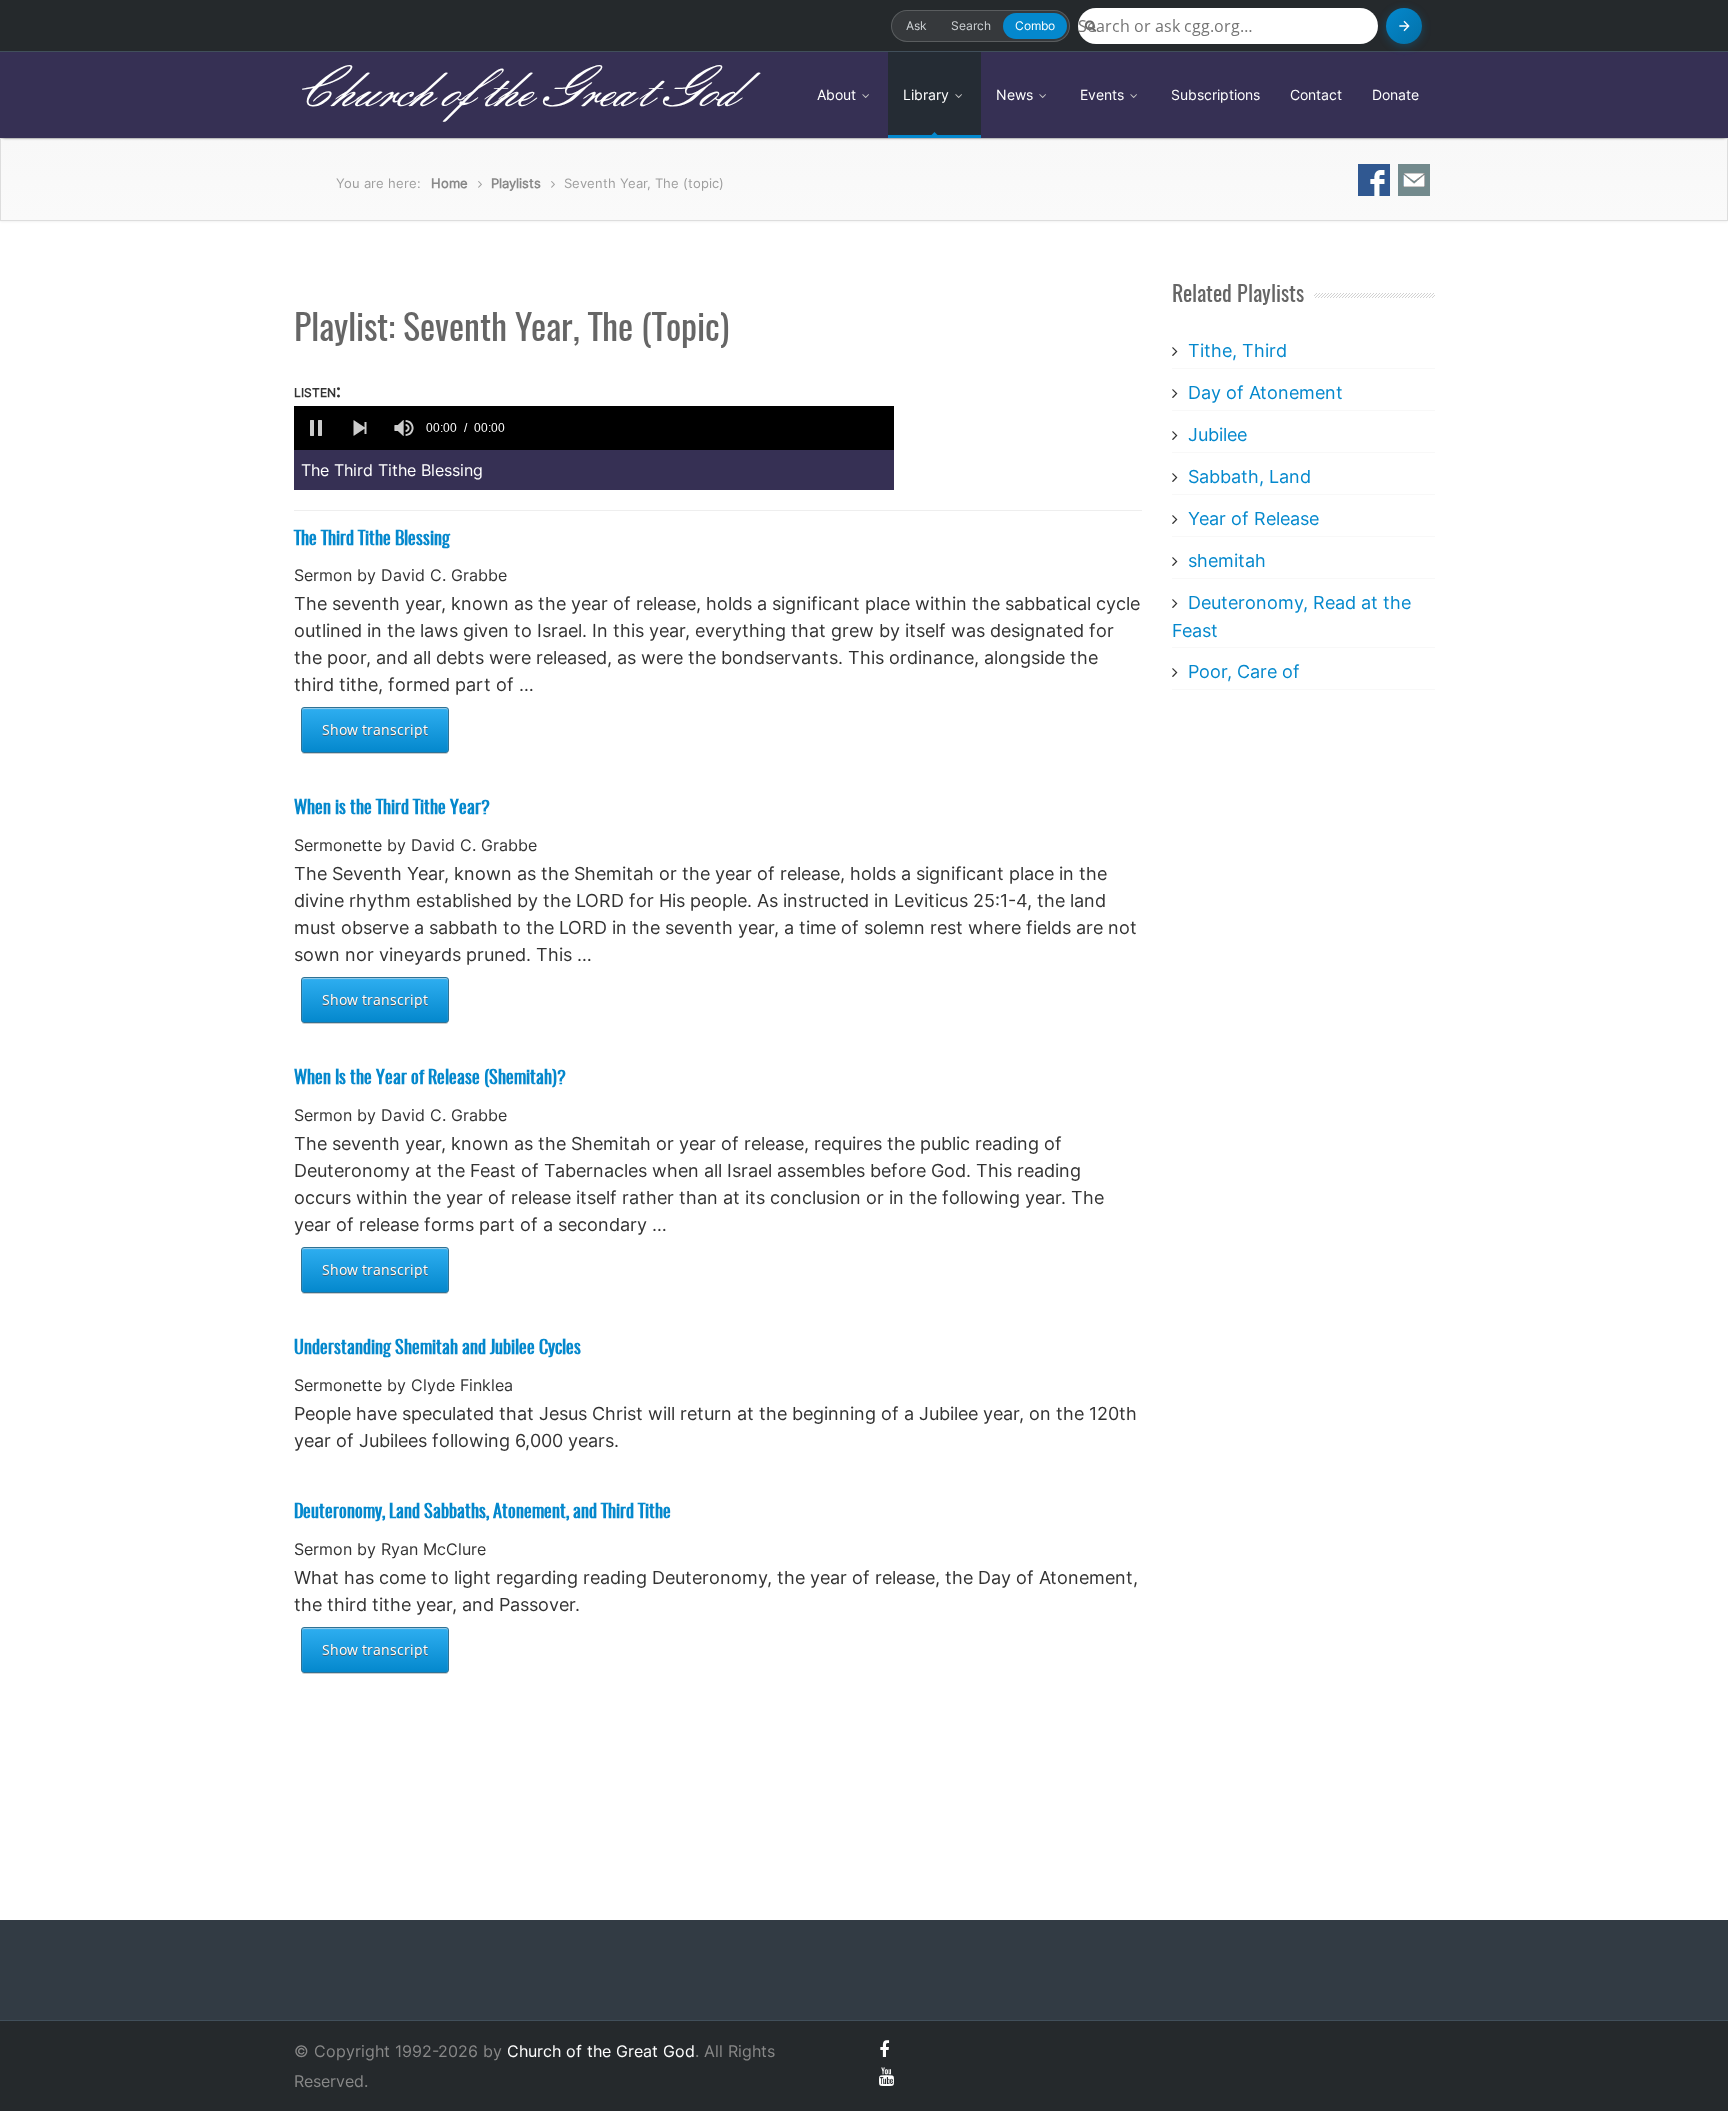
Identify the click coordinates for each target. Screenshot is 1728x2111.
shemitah (1227, 560)
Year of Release (1253, 518)
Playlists (516, 183)
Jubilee (1217, 434)
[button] (316, 428)
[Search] (1404, 26)
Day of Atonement (1265, 392)
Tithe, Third (1237, 350)
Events (1104, 94)
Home (449, 183)
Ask (916, 25)
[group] (404, 428)
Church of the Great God (515, 94)
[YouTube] (886, 2076)
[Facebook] (884, 2049)
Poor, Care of (1244, 671)
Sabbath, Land (1249, 476)
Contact (1316, 94)
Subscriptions (1215, 94)
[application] (594, 428)
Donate (1395, 94)
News (1016, 94)
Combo (1035, 25)
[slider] (703, 428)
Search (971, 25)
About (838, 94)
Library (928, 94)
